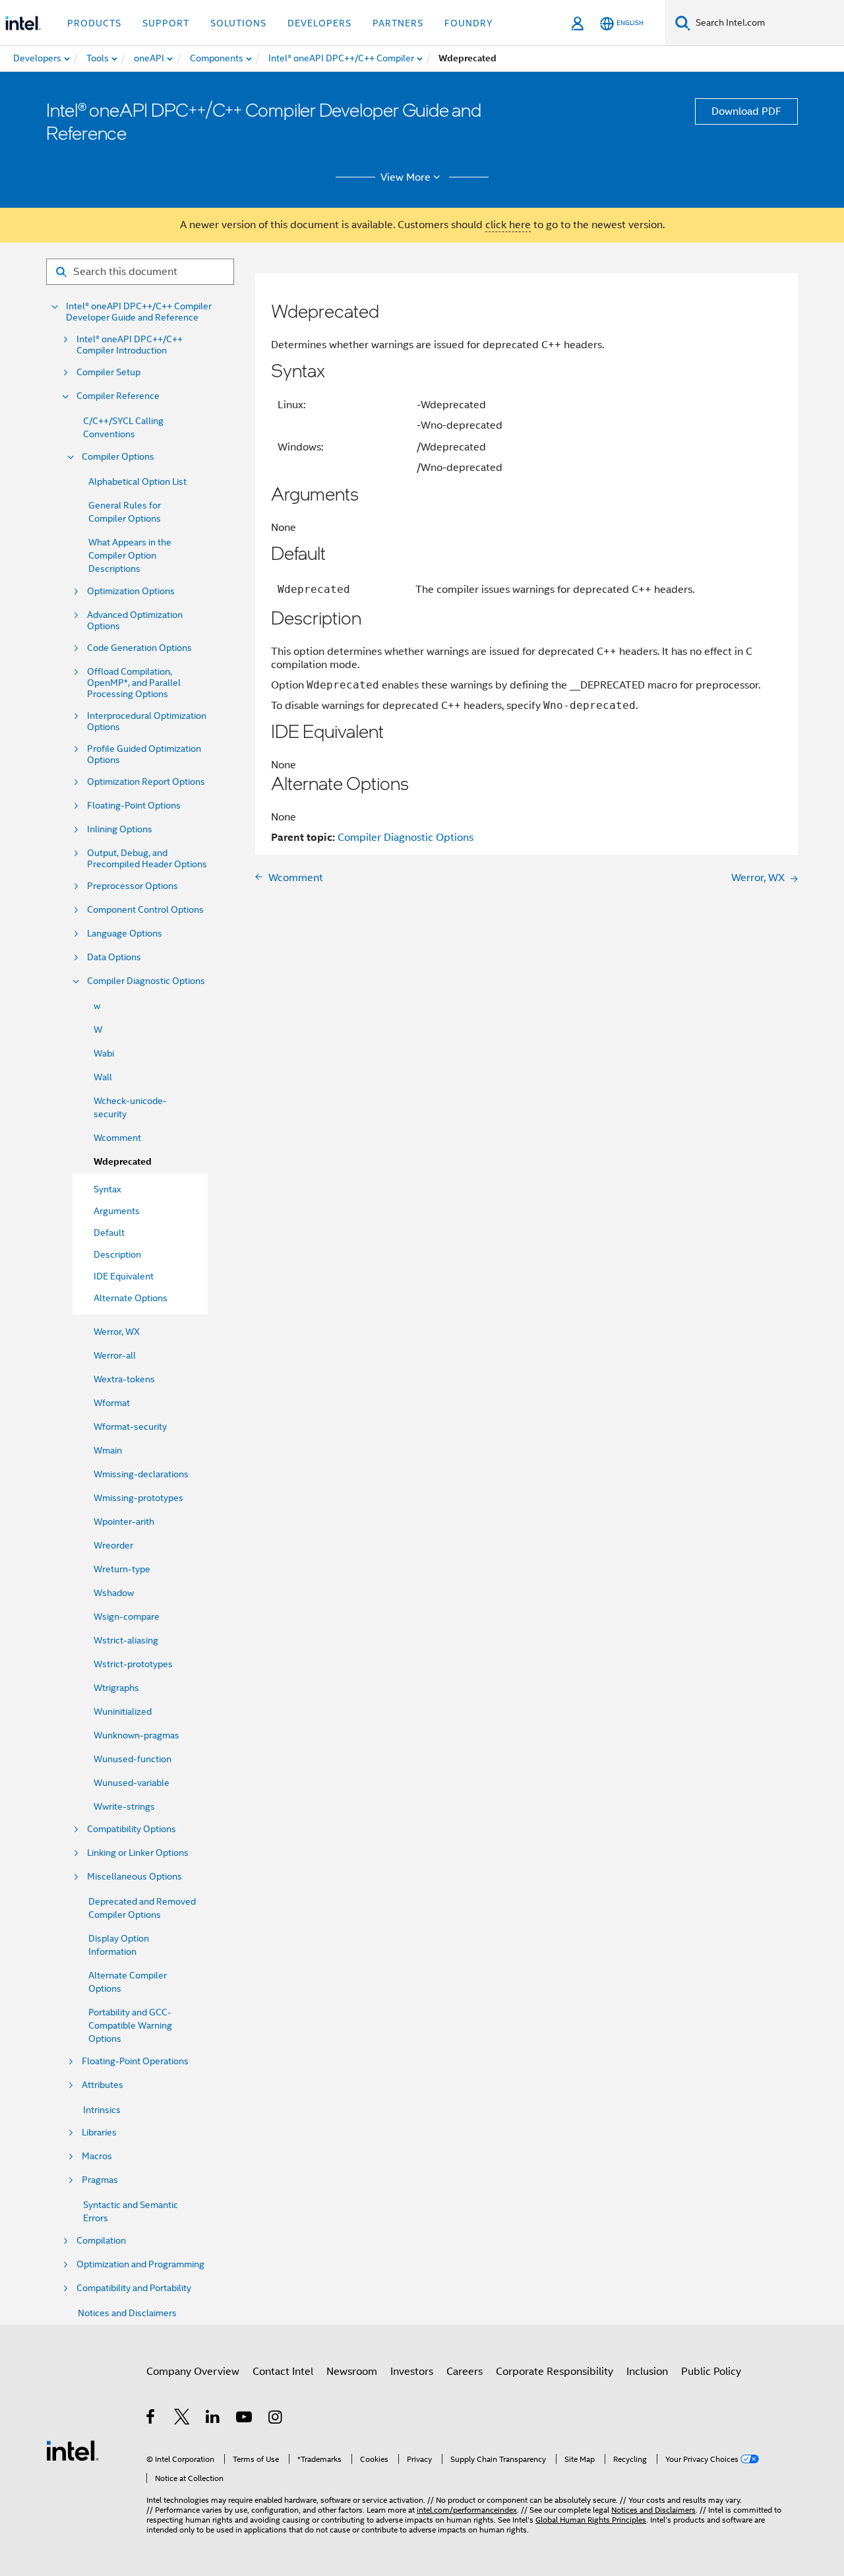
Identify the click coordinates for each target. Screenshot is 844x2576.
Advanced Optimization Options (135, 621)
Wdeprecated (123, 1162)
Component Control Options (145, 910)
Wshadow (114, 1593)
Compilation (101, 2241)
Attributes (103, 2085)
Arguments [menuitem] (117, 1211)
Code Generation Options (139, 648)
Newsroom (352, 2372)
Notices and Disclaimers (127, 2313)
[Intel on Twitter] (182, 2419)
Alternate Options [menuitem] (131, 1298)
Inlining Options (120, 829)
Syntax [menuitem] (107, 1189)
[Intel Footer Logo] (73, 2450)
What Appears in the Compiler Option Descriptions (130, 555)
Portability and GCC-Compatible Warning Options (130, 2025)
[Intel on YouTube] (245, 2419)
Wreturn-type (122, 1569)
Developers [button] (319, 23)
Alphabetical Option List (137, 481)
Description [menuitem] (117, 1254)
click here (508, 225)
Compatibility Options (132, 1829)
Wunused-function (133, 1759)
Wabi (104, 1053)
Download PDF (746, 111)
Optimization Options (131, 591)
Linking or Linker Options (138, 1853)
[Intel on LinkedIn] (213, 2419)
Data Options (114, 957)
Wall (103, 1077)
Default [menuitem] (109, 1233)
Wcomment (117, 1138)
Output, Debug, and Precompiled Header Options (147, 859)
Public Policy (711, 2372)
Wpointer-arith (124, 1521)
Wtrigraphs (116, 1688)
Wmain (108, 1450)
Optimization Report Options (146, 782)
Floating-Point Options (134, 806)
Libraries (99, 2132)
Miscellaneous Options (135, 1877)
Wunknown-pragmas (136, 1735)
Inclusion (647, 2372)
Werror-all (115, 1355)
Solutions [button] (238, 23)
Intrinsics (102, 2110)
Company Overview (193, 2372)
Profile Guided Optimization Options (144, 754)
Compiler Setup (108, 372)
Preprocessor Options (133, 886)
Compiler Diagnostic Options (146, 981)
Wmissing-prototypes (138, 1498)
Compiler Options (118, 457)
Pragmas (100, 2180)
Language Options (125, 934)
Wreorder (113, 1545)
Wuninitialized (123, 1711)
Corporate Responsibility (555, 2372)
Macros (97, 2156)
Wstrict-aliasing (126, 1640)
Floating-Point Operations (135, 2061)
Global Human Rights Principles (591, 2520)
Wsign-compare (127, 1616)
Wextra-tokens (124, 1379)
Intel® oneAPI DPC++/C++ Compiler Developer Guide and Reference (139, 312)
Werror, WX (117, 1332)
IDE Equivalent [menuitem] (124, 1276)
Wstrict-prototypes (133, 1664)
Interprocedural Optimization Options (147, 721)
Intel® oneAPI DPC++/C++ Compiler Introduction (130, 345)
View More (406, 177)
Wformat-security (130, 1426)
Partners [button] (398, 23)
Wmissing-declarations (141, 1474)
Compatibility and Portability (134, 2288)
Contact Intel (283, 2372)
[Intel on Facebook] (151, 2419)
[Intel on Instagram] (276, 2419)
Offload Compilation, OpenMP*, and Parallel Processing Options (134, 683)
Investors (412, 2372)
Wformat (112, 1403)
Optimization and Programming (140, 2264)
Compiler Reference (118, 396)
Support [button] (166, 23)
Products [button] (94, 23)
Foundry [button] (469, 23)
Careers (465, 2372)
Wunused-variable (132, 1783)
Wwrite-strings (124, 1806)
